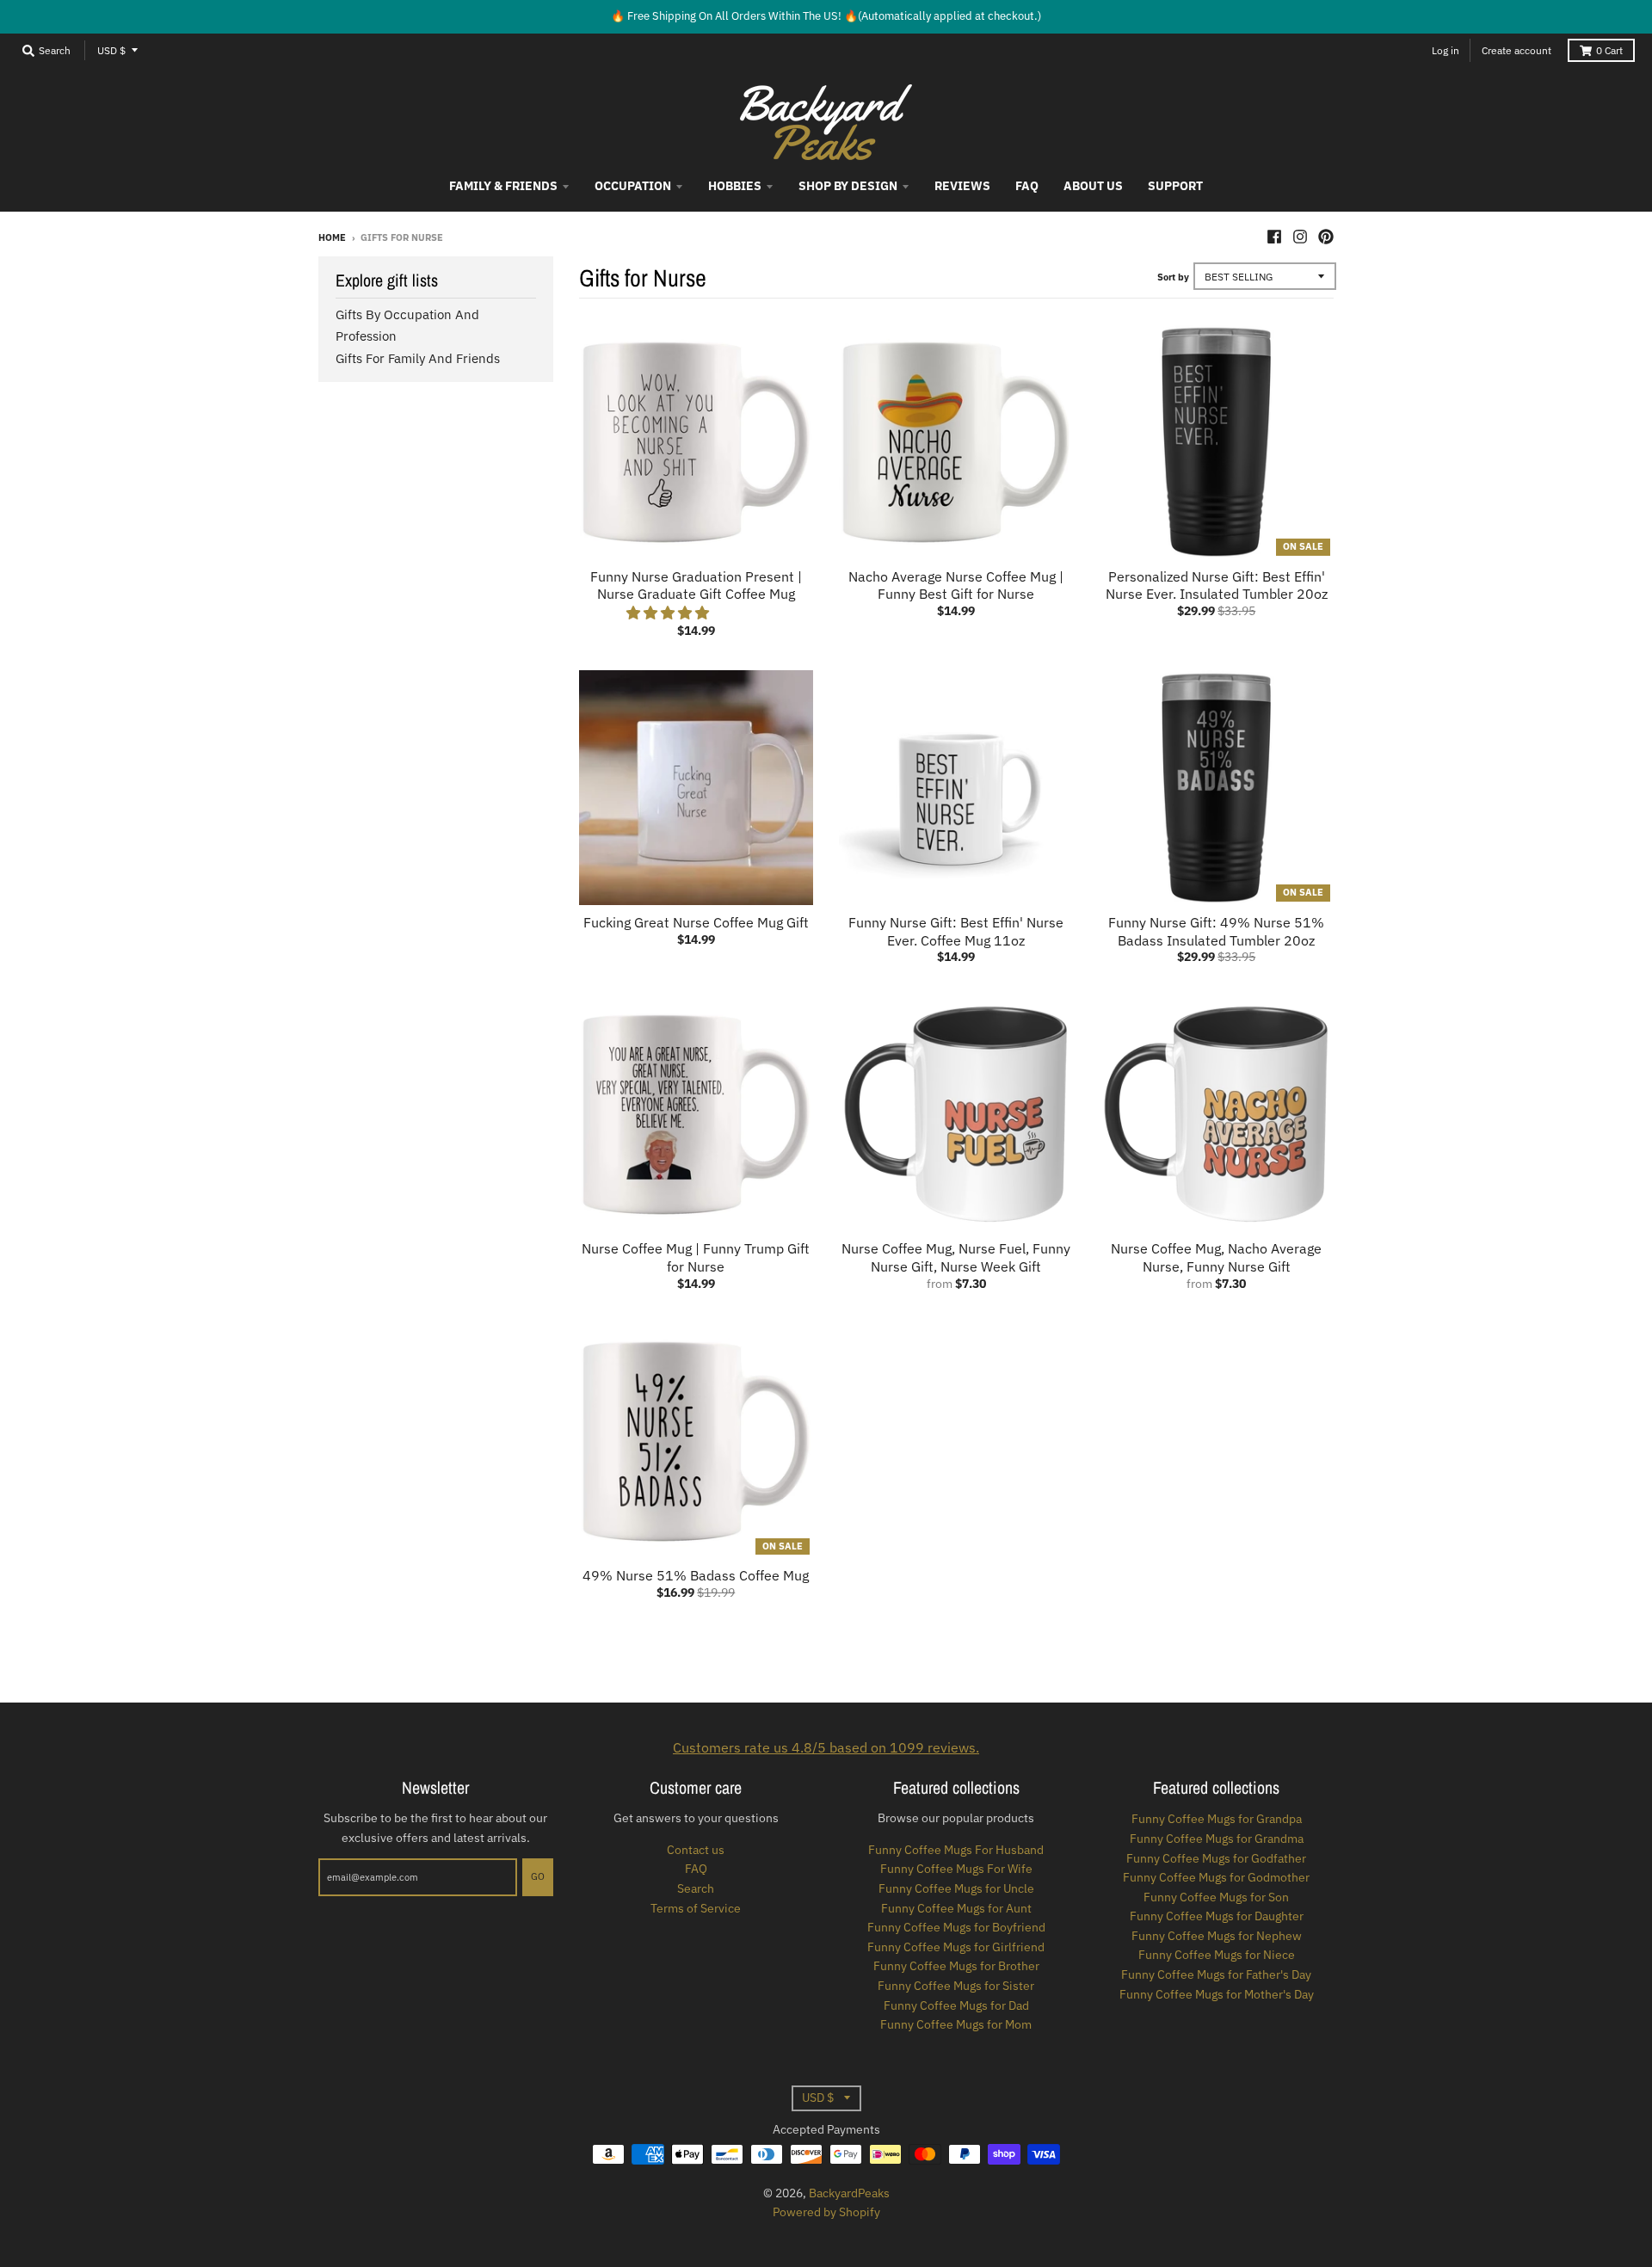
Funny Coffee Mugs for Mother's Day (1217, 1994)
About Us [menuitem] (1093, 186)
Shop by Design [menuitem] (848, 186)
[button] (669, 613)
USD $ (111, 50)
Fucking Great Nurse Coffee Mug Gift (696, 922)
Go (538, 1876)
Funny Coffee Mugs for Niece (1217, 1955)
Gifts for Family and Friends (418, 358)
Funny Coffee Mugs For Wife (956, 1869)
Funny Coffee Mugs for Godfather (1216, 1858)
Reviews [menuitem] (962, 186)
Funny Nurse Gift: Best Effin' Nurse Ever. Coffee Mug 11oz (956, 931)
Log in (1445, 50)
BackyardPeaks (849, 2193)
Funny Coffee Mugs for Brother (956, 1966)
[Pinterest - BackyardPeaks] (1326, 237)
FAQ (696, 1869)
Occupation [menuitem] (633, 186)
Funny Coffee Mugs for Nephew (1217, 1936)
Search (696, 1888)
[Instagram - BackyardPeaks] (1300, 237)
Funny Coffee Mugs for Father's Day (1216, 1974)
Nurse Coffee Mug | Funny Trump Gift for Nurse (696, 1257)
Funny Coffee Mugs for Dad (956, 2005)
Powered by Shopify (826, 2212)
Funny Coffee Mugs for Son (1216, 1897)
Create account (1516, 50)
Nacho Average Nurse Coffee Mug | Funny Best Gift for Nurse (956, 585)
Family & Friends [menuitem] (503, 186)
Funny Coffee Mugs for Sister (956, 1986)
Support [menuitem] (1175, 186)
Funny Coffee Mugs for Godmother (1216, 1877)
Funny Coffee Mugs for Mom (956, 2024)
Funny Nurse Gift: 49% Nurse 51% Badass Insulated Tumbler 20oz (1216, 931)
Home (332, 237)
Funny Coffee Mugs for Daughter (1217, 1916)
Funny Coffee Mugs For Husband (956, 1850)
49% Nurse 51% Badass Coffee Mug (696, 1575)
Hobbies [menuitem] (735, 186)
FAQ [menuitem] (1027, 186)
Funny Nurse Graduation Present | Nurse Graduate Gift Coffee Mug (696, 585)
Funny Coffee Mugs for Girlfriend (956, 1947)
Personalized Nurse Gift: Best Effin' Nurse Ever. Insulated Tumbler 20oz (1217, 585)
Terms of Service (696, 1908)
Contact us (696, 1850)
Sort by (1173, 277)
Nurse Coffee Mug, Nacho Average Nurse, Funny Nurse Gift (1216, 1257)
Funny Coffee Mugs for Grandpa (1217, 1819)
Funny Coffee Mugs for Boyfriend (956, 1927)
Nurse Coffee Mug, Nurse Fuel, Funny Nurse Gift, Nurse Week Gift (956, 1257)
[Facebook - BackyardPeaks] (1274, 237)
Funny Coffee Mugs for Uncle (956, 1888)
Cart (1609, 50)
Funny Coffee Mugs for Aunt (956, 1908)
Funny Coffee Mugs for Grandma (1217, 1839)
